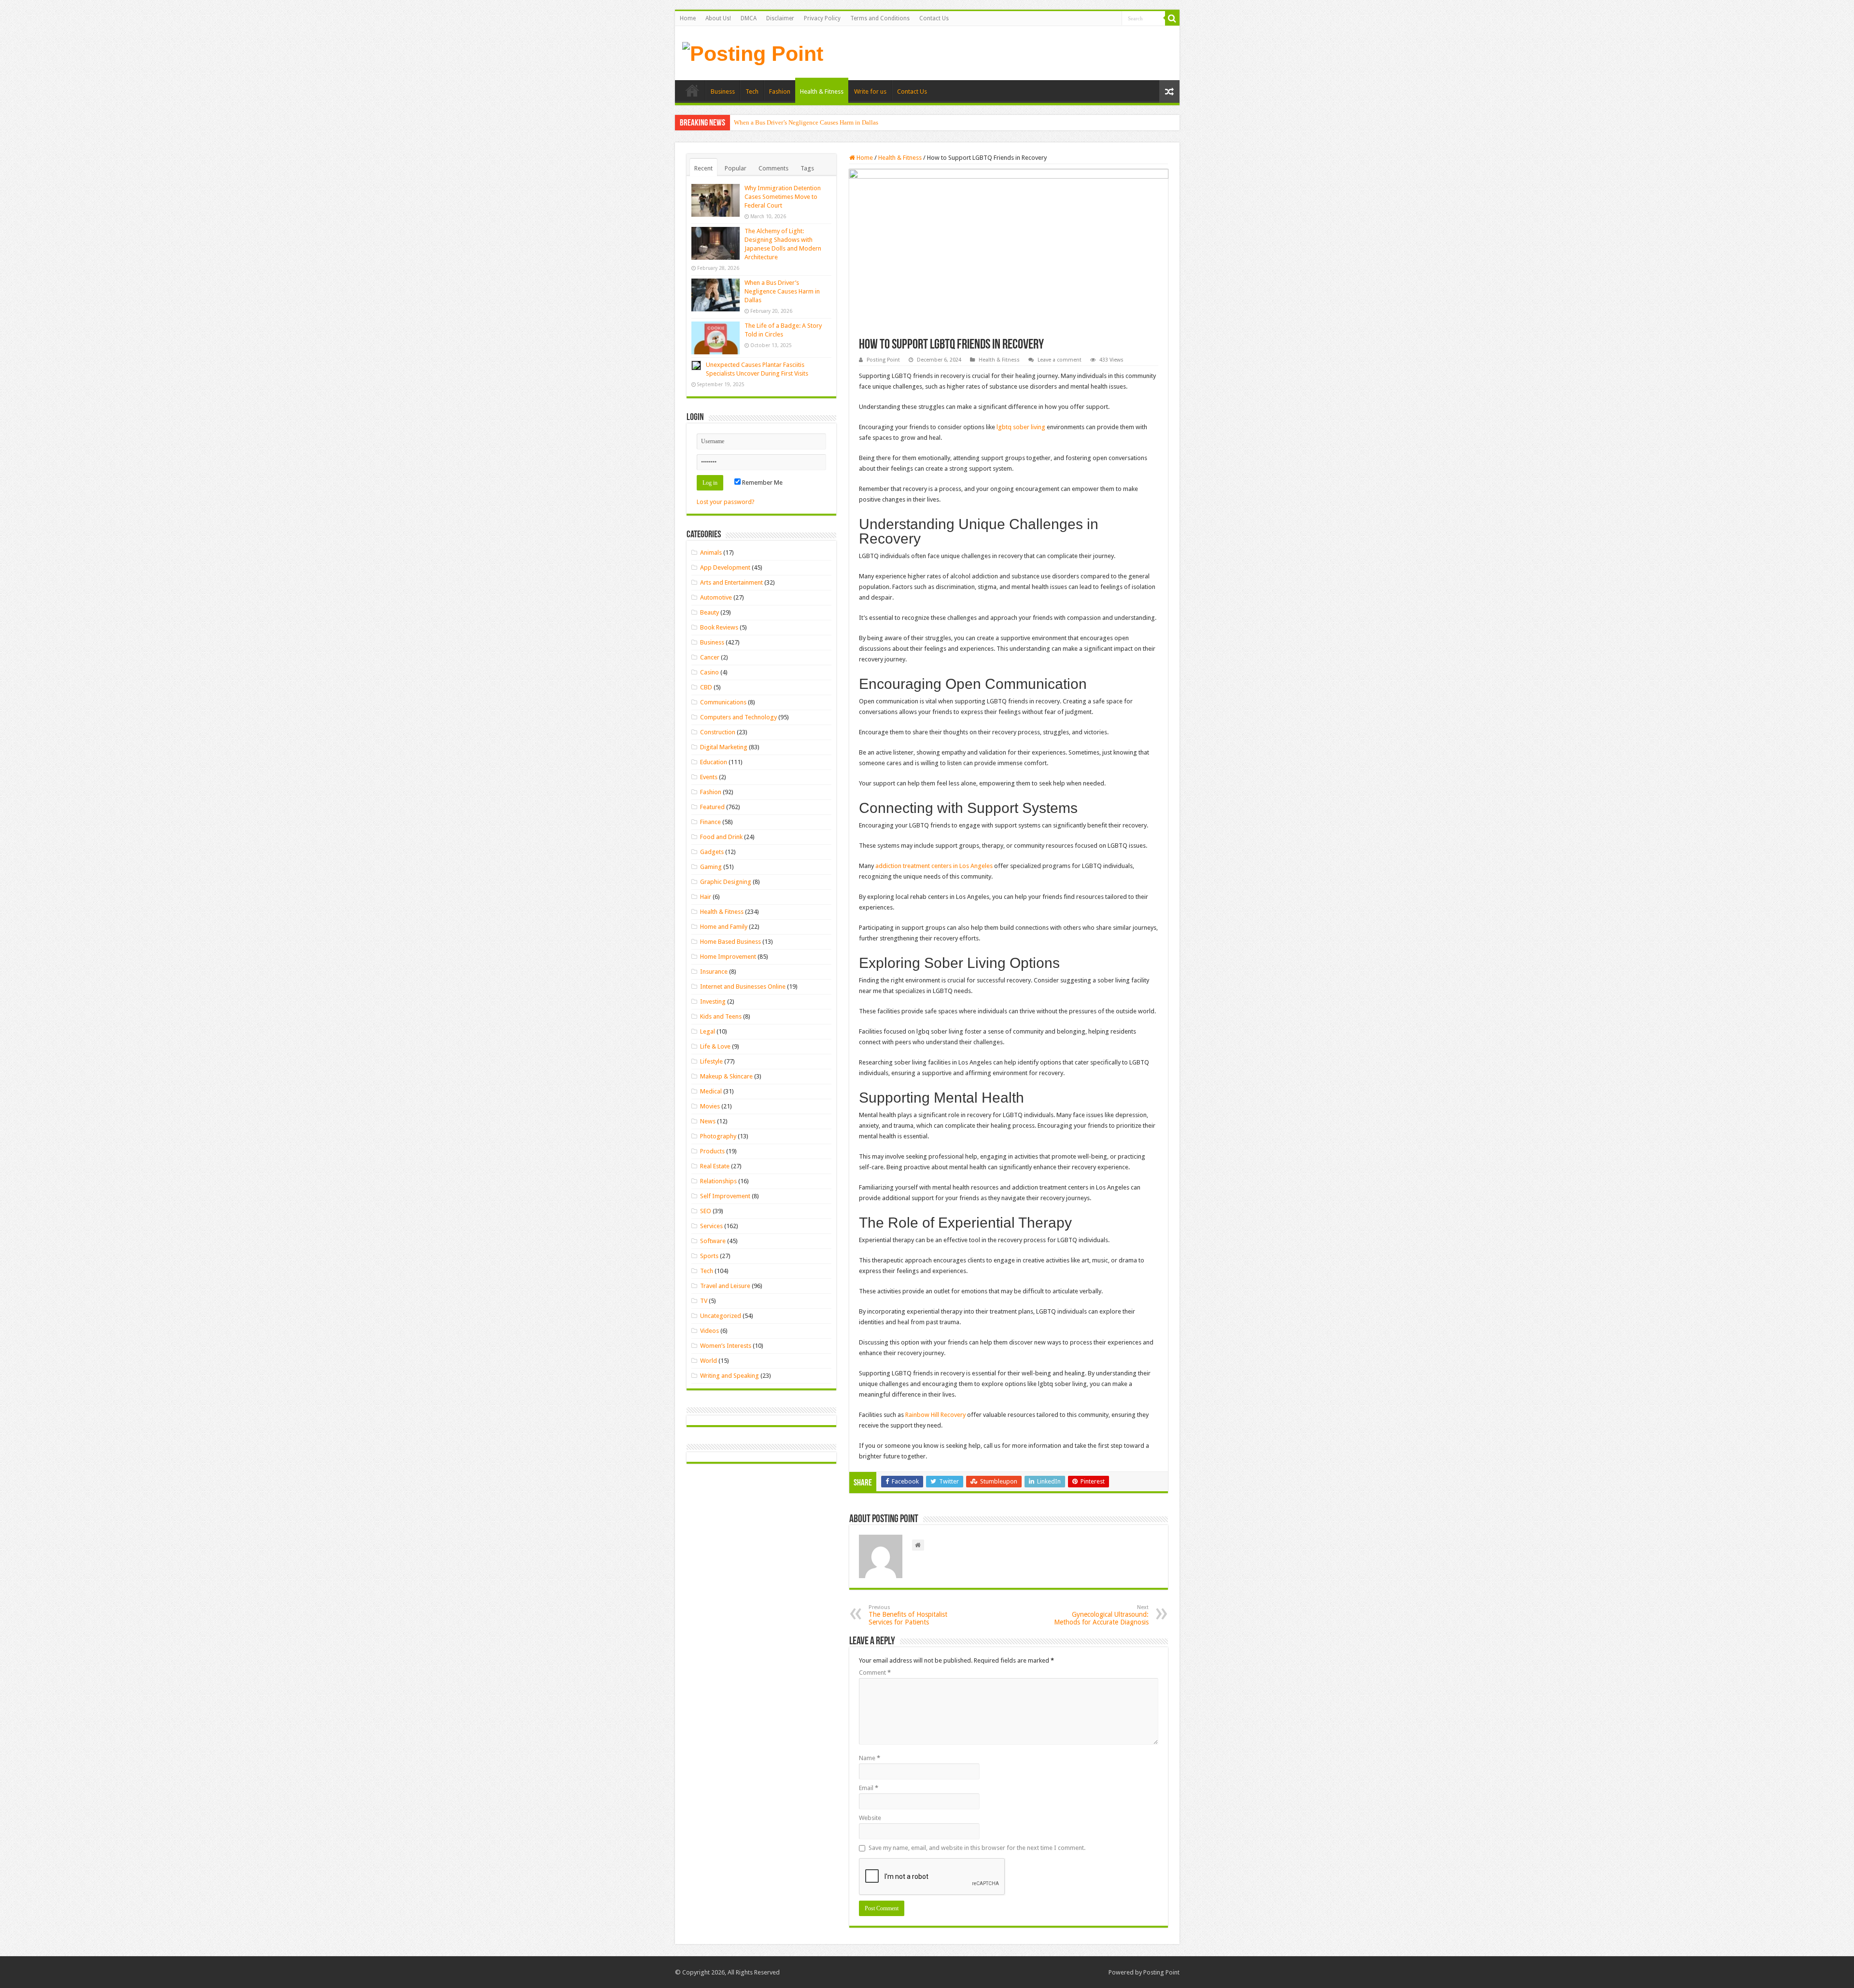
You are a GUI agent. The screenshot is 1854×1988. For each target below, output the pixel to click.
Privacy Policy (822, 18)
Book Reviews (719, 627)
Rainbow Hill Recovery (935, 1415)
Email (869, 1788)
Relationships (718, 1181)
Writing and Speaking (730, 1376)
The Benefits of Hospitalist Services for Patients (908, 1615)
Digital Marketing (724, 747)
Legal (708, 1031)
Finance (710, 822)
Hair (706, 897)
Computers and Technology (738, 717)
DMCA (749, 18)
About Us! (718, 18)
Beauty (709, 612)
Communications (723, 702)
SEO (706, 1211)
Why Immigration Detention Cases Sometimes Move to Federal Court (783, 197)
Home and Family (724, 927)
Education (714, 762)
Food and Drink (721, 837)
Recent (703, 168)
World (709, 1361)
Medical (711, 1091)
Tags (807, 168)
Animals (711, 553)
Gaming (711, 867)
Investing (713, 1001)
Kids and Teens (721, 1016)
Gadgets (712, 852)
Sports (709, 1256)
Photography (718, 1136)
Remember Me (762, 483)
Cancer (710, 657)
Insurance (714, 972)
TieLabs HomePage (692, 90)
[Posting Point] (753, 52)
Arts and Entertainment (731, 582)
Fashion (780, 91)
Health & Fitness (822, 91)
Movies (710, 1106)
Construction (718, 732)
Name (870, 1758)
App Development (725, 567)
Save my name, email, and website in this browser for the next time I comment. (977, 1848)
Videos (709, 1331)
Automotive (716, 597)
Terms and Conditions (880, 18)
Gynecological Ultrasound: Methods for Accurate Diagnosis (1101, 1615)
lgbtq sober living (1021, 427)
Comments (773, 168)
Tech (752, 91)
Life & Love (715, 1046)
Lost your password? (726, 502)
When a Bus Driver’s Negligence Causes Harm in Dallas (806, 122)
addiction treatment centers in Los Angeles (934, 866)
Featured (712, 807)
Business (723, 91)
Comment (875, 1673)
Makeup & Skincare (726, 1076)
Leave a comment (1060, 360)
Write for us (870, 91)
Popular (736, 168)
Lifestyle (711, 1061)
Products (712, 1151)
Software (713, 1241)
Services (711, 1226)
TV (704, 1301)
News (708, 1121)
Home (688, 18)
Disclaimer (780, 18)
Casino (709, 672)
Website (870, 1818)
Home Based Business (730, 942)
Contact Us (934, 18)
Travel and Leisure (725, 1286)
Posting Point (883, 360)
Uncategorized (721, 1316)
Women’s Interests (726, 1346)
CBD (706, 687)
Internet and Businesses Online (743, 987)
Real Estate (715, 1166)
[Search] (1172, 18)
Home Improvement (728, 957)
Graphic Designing (726, 882)
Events (709, 777)
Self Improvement (725, 1196)
